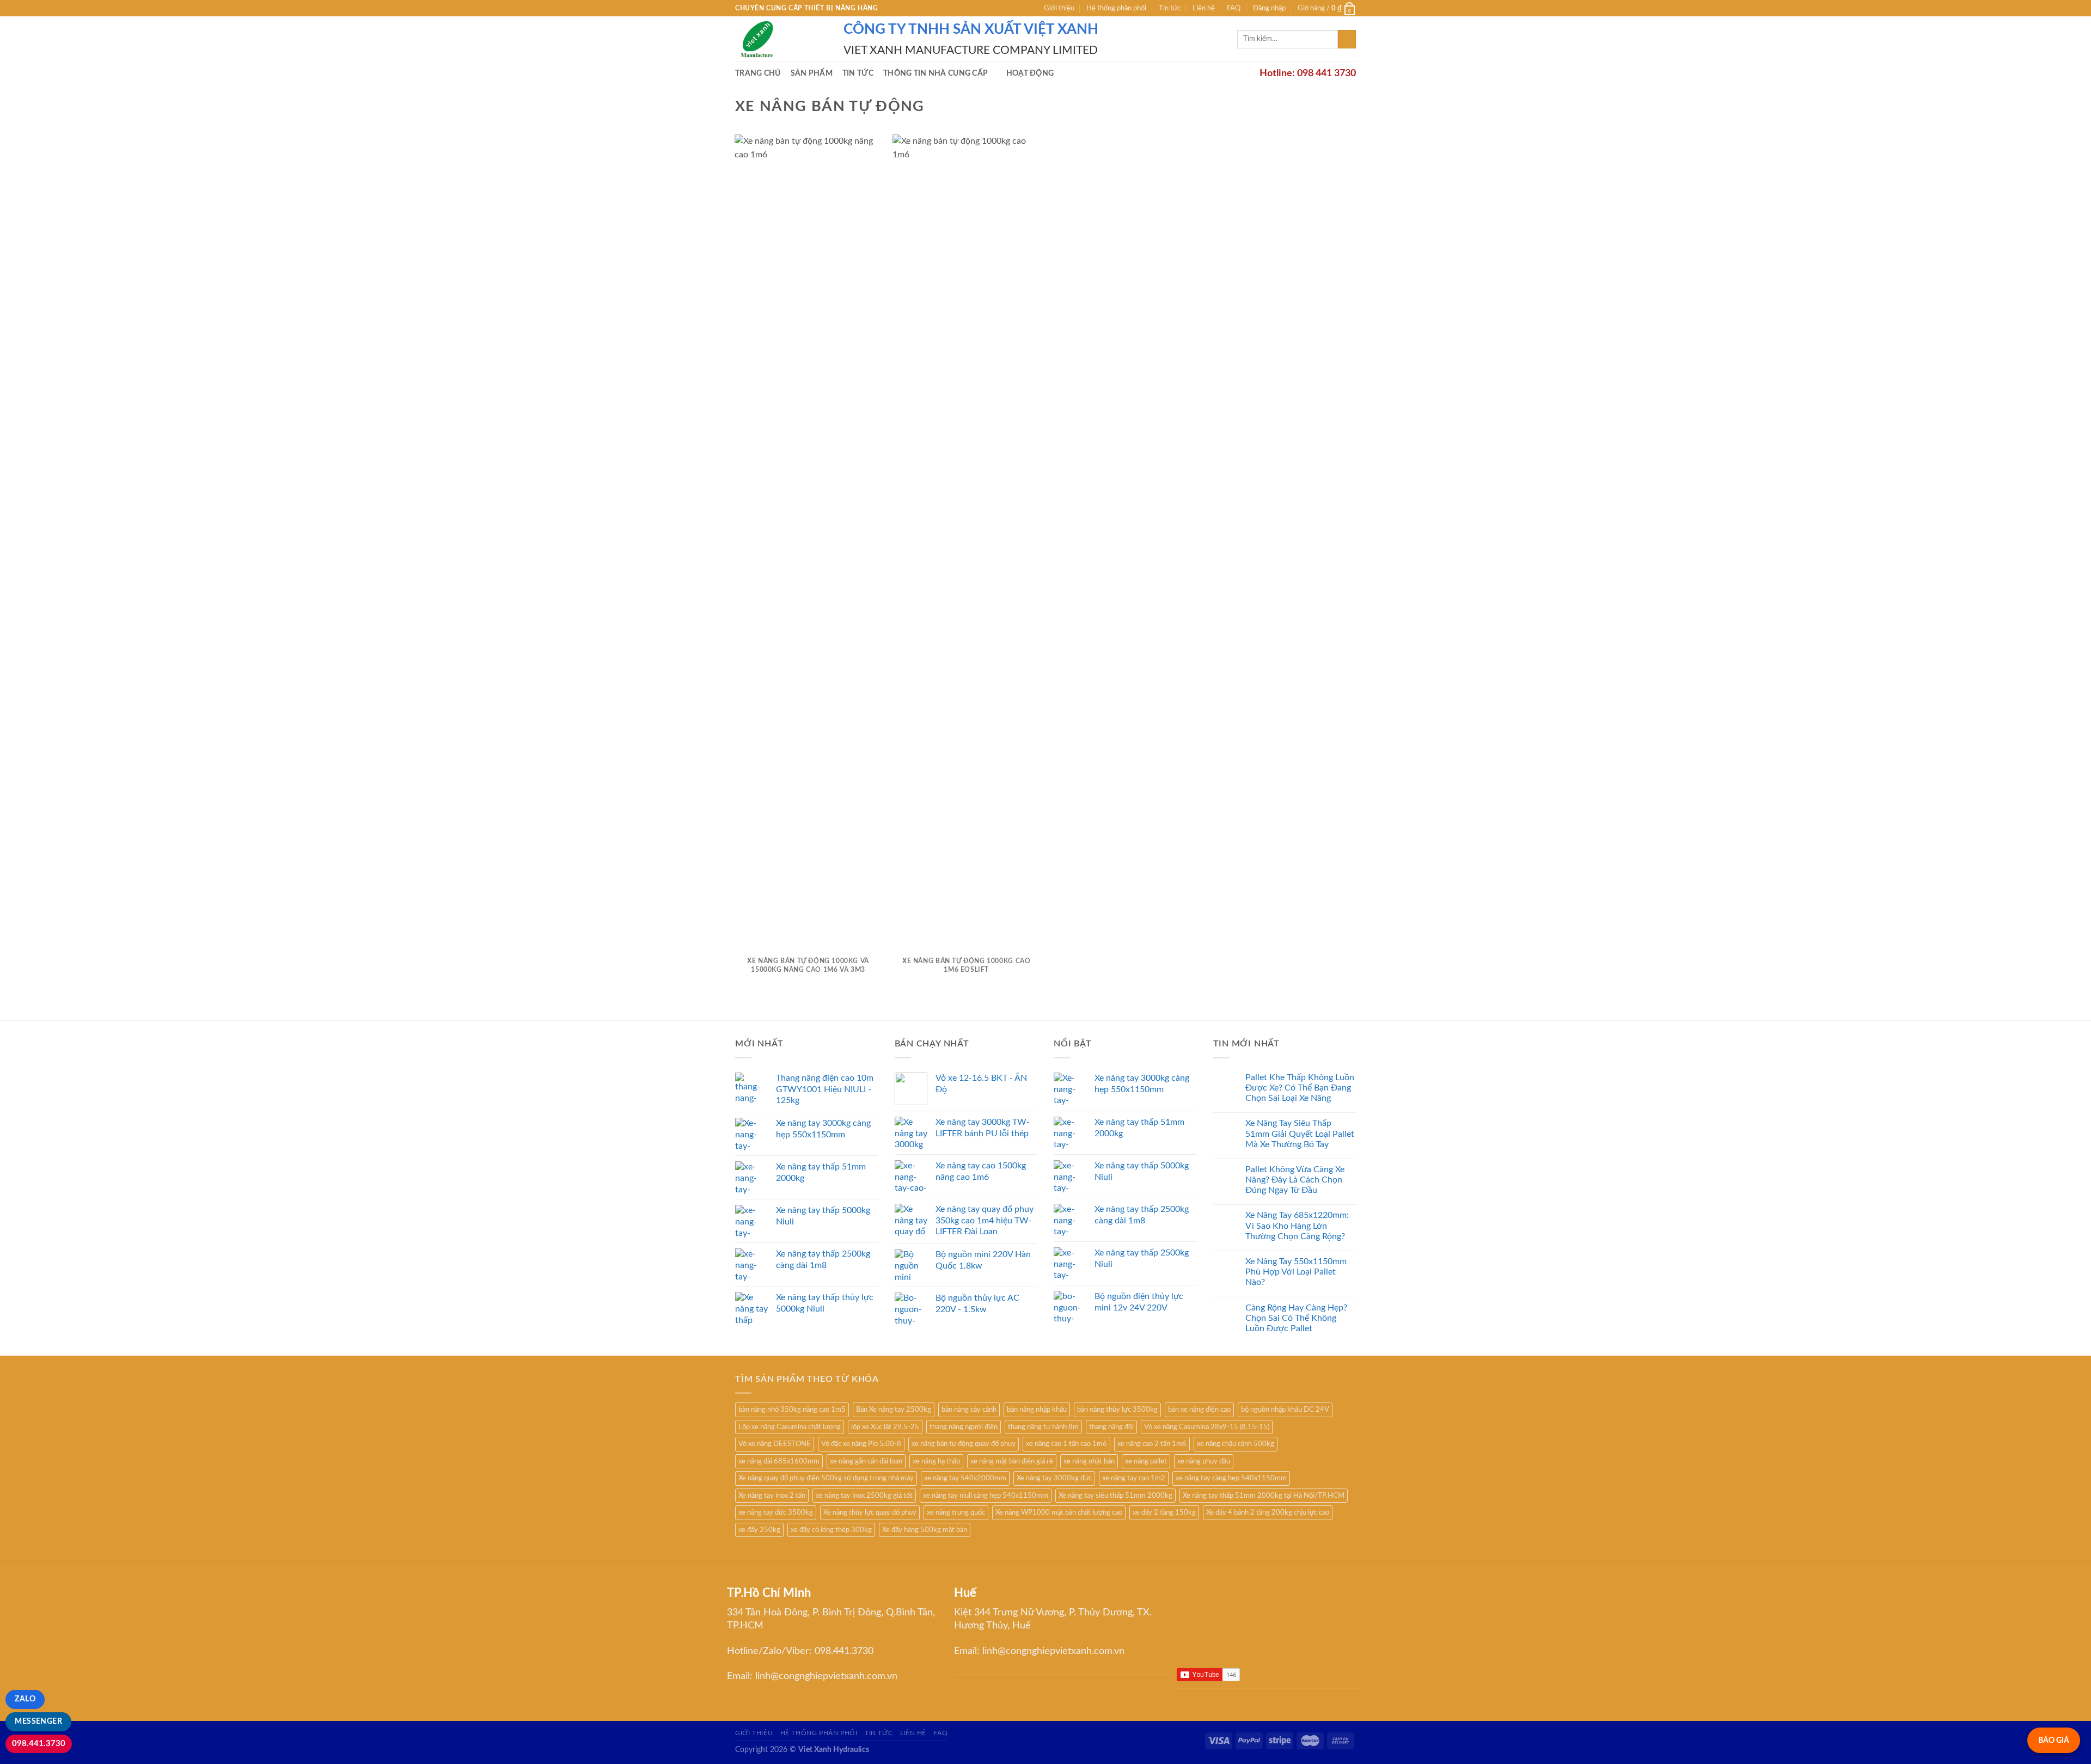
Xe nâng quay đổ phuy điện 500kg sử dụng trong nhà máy (826, 1478)
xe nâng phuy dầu (1204, 1461)
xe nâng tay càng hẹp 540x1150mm (1231, 1478)
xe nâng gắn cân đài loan (866, 1461)
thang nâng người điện (964, 1427)
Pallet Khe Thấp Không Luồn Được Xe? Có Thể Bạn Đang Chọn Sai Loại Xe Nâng (1300, 1088)
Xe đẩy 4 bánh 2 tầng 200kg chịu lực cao (1268, 1512)
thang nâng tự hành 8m (1043, 1427)
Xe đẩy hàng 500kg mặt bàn (925, 1530)
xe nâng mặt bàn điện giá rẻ (1012, 1461)
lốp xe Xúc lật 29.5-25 (885, 1427)
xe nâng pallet (1146, 1461)
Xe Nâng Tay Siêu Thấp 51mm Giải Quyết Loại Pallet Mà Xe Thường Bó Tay (1300, 1134)
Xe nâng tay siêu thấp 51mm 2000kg (1115, 1496)
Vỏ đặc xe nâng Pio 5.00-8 (861, 1444)
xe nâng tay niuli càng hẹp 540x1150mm (986, 1496)
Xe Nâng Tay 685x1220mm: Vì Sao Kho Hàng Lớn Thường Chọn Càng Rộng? (1297, 1226)
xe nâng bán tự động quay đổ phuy (964, 1444)
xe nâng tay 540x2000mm (965, 1478)
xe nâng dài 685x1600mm (779, 1461)
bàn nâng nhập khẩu (1037, 1410)
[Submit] (1347, 39)
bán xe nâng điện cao (1199, 1410)
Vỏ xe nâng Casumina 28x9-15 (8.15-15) (1207, 1427)
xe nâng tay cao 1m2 (1134, 1478)
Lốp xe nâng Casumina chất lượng (790, 1427)
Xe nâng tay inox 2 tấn (772, 1496)
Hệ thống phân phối (1116, 8)
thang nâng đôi (1111, 1427)
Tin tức (1170, 8)
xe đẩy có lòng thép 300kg (831, 1530)
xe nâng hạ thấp (936, 1461)
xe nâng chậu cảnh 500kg (1236, 1444)
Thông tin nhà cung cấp (936, 73)
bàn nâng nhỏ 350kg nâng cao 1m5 (792, 1410)
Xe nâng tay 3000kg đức (1054, 1478)
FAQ (1234, 8)
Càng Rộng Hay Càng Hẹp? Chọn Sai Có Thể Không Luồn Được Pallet (1296, 1318)
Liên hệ (1204, 8)
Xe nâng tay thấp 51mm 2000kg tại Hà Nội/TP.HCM (1264, 1496)
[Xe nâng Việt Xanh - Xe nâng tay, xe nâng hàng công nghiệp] (781, 39)
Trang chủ (758, 73)
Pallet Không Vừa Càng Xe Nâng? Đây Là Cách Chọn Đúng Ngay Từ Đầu (1295, 1180)
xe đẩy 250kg (759, 1530)
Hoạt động (1030, 73)
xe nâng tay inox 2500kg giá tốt (864, 1496)
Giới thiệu (1059, 8)
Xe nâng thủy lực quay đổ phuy (870, 1512)
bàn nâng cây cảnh (969, 1410)
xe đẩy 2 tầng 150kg (1164, 1512)
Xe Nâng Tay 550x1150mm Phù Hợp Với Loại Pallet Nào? (1296, 1272)
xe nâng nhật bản (1089, 1461)
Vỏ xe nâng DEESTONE (775, 1444)
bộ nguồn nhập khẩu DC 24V (1285, 1410)
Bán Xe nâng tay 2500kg (894, 1410)
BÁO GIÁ (2054, 1740)
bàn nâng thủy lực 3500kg (1117, 1410)
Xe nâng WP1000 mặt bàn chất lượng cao (1059, 1512)
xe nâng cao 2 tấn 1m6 (1152, 1444)
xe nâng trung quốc (956, 1512)
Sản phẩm (812, 73)
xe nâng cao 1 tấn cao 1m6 (1066, 1444)
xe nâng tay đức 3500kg (776, 1512)
